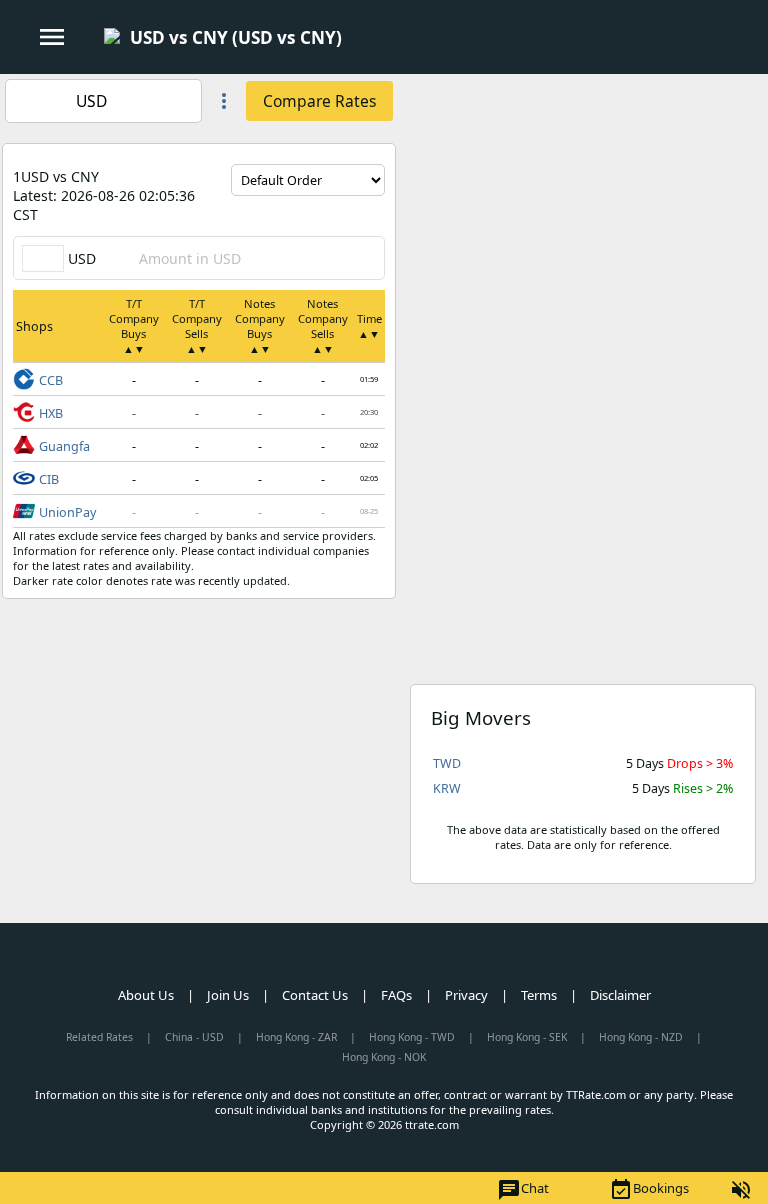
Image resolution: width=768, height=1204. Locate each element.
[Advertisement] (583, 214)
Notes (260, 326)
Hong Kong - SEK (527, 1037)
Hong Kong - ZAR (296, 1037)
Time (369, 326)
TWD (447, 763)
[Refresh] (370, 211)
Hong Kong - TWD (412, 1037)
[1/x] (359, 38)
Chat (523, 1190)
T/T (134, 326)
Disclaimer (620, 995)
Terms (539, 995)
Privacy (466, 995)
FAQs (396, 995)
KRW (447, 788)
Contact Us (315, 995)
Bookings (649, 1190)
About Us (146, 995)
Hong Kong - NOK (384, 1057)
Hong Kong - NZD (641, 1037)
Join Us (228, 995)
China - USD (194, 1037)
